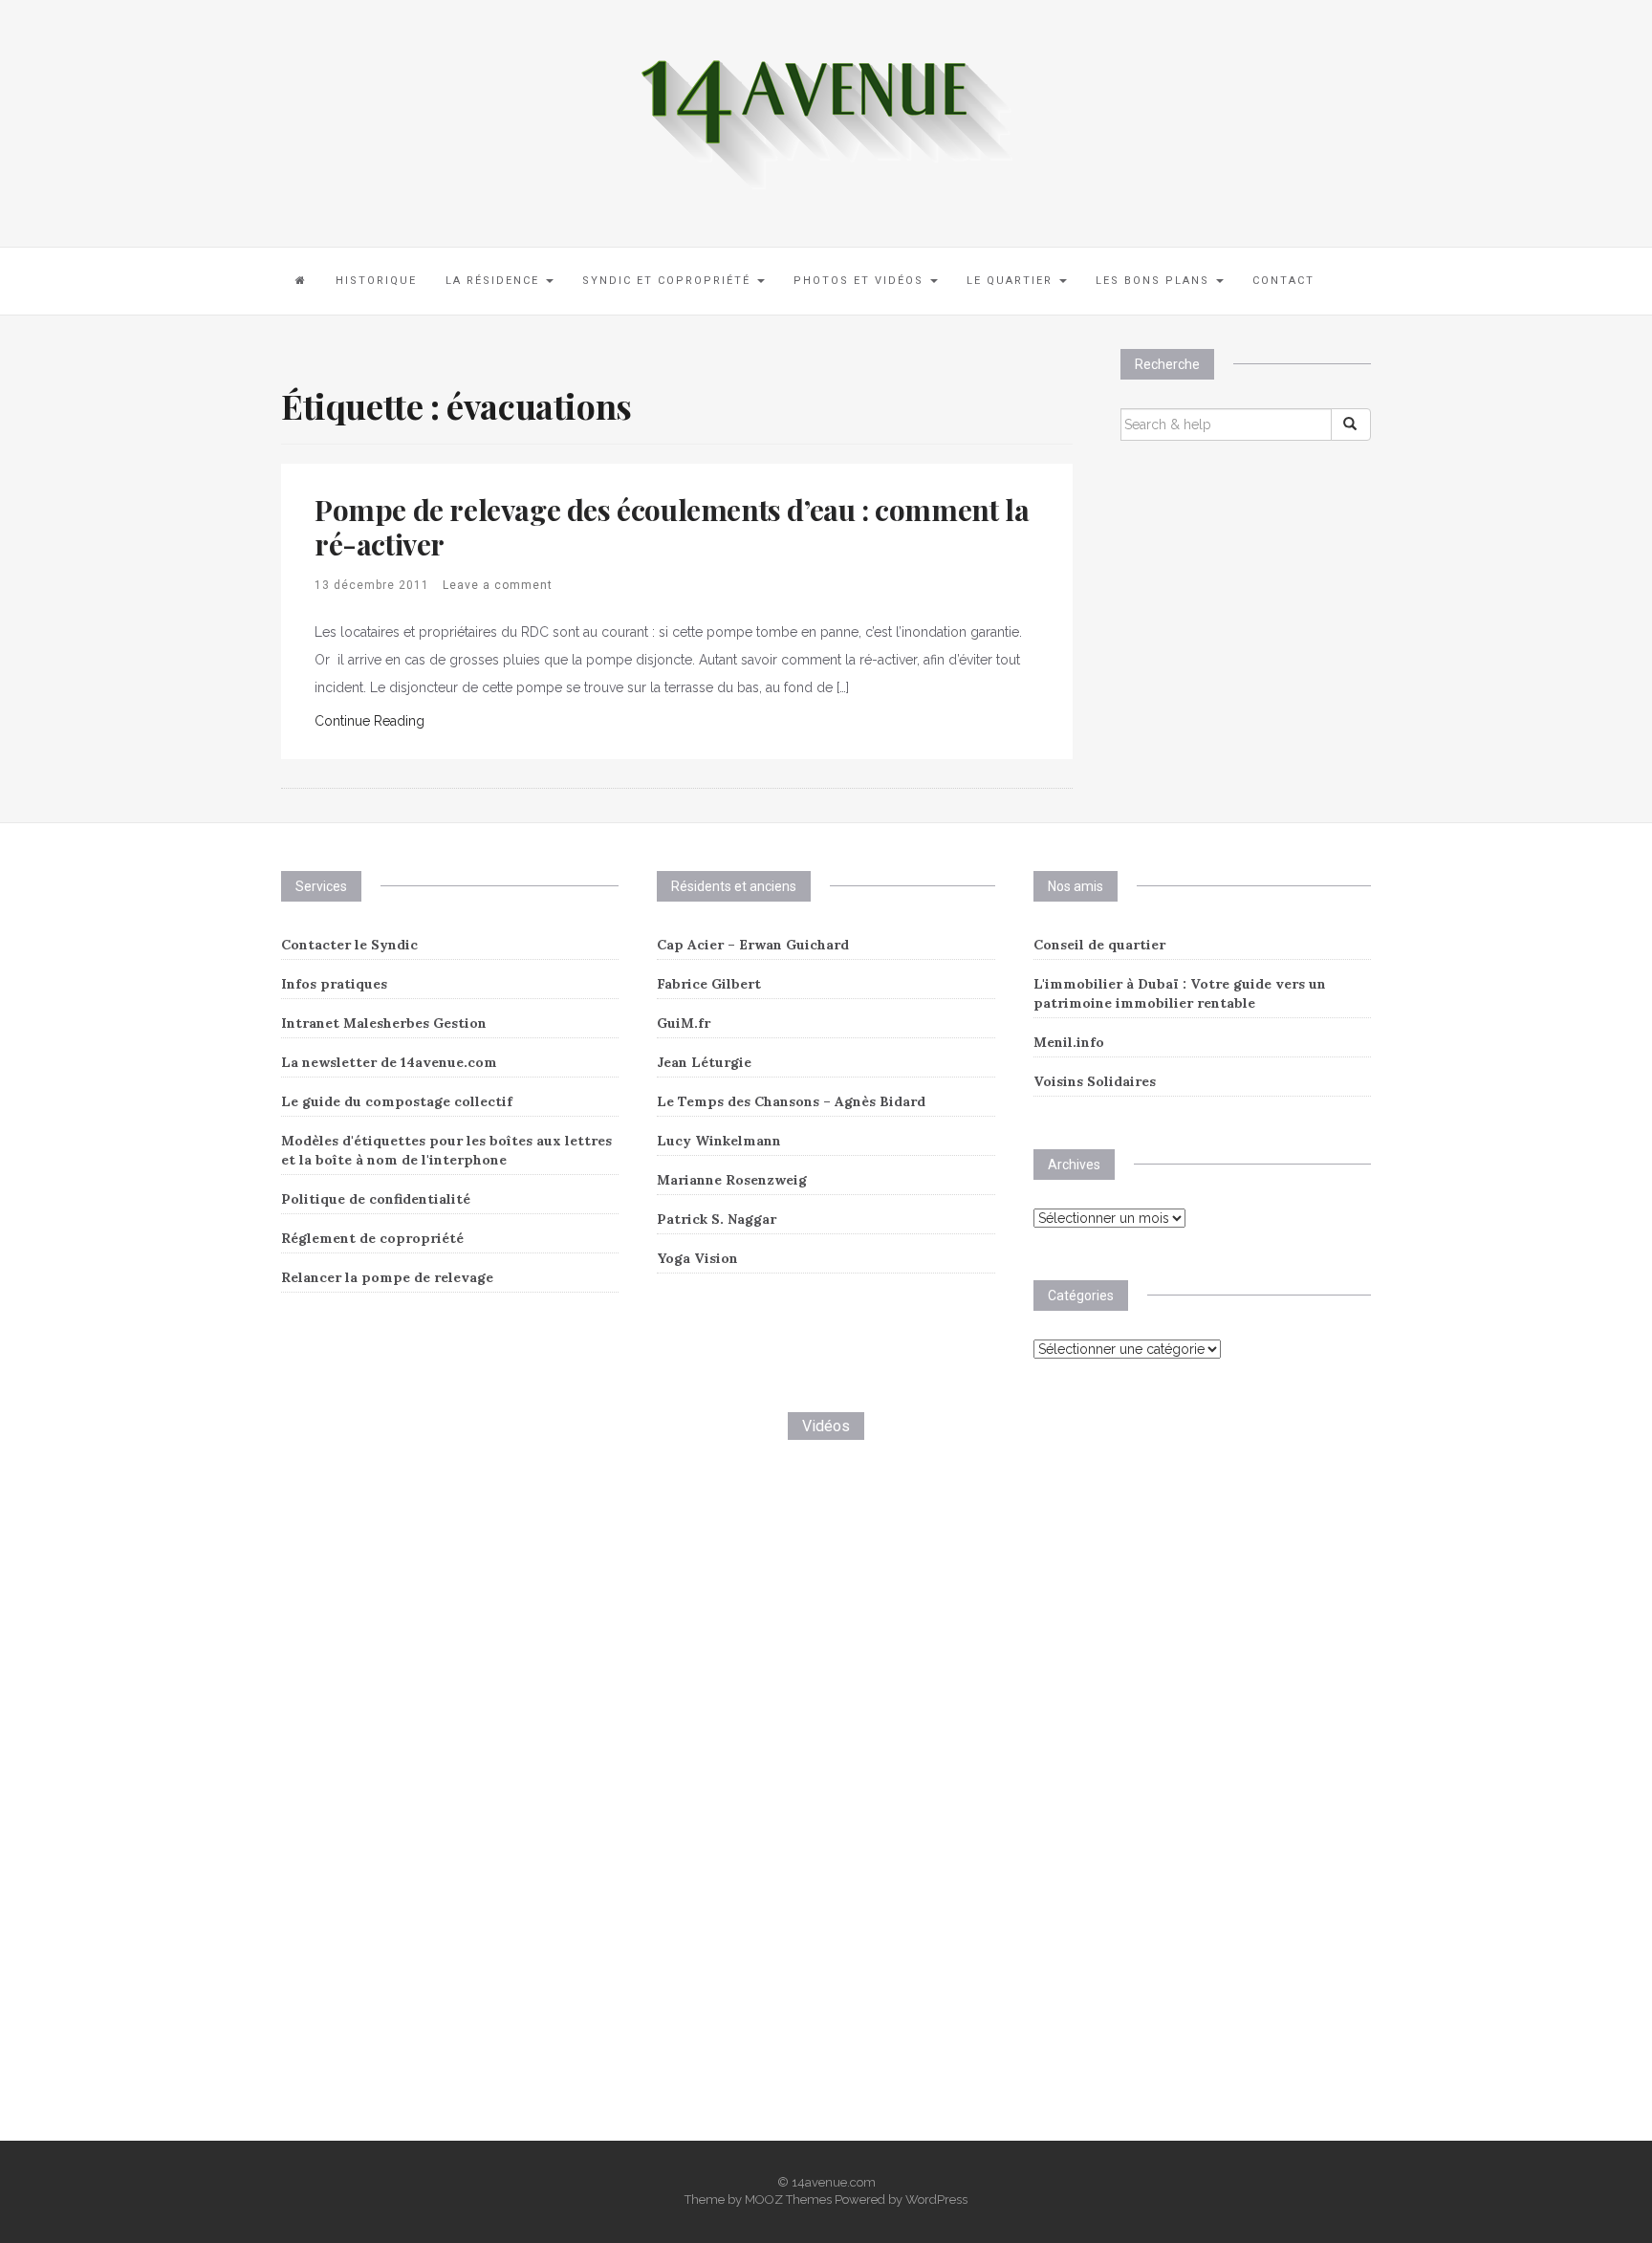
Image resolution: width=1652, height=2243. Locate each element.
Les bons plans (1155, 281)
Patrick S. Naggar (717, 1219)
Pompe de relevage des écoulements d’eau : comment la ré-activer (672, 527)
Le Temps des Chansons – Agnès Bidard (791, 1101)
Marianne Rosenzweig (732, 1180)
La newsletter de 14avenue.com (389, 1062)
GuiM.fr (684, 1023)
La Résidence (495, 281)
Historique (376, 281)
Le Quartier (1012, 281)
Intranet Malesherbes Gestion (384, 1023)
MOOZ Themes (788, 2199)
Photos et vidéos (861, 281)
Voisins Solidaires (1095, 1081)
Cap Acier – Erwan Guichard (753, 945)
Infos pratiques (334, 984)
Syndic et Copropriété (669, 281)
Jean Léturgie (704, 1062)
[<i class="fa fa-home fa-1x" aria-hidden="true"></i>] (301, 281)
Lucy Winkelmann (719, 1141)
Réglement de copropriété (372, 1238)
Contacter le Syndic (349, 945)
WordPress (936, 2199)
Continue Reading (370, 721)
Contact (1283, 281)
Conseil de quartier (1099, 945)
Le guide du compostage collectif (397, 1101)
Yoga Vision (697, 1258)
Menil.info (1069, 1042)
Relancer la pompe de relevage (387, 1277)
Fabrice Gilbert (709, 984)
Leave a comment (498, 585)
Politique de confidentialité (376, 1199)
